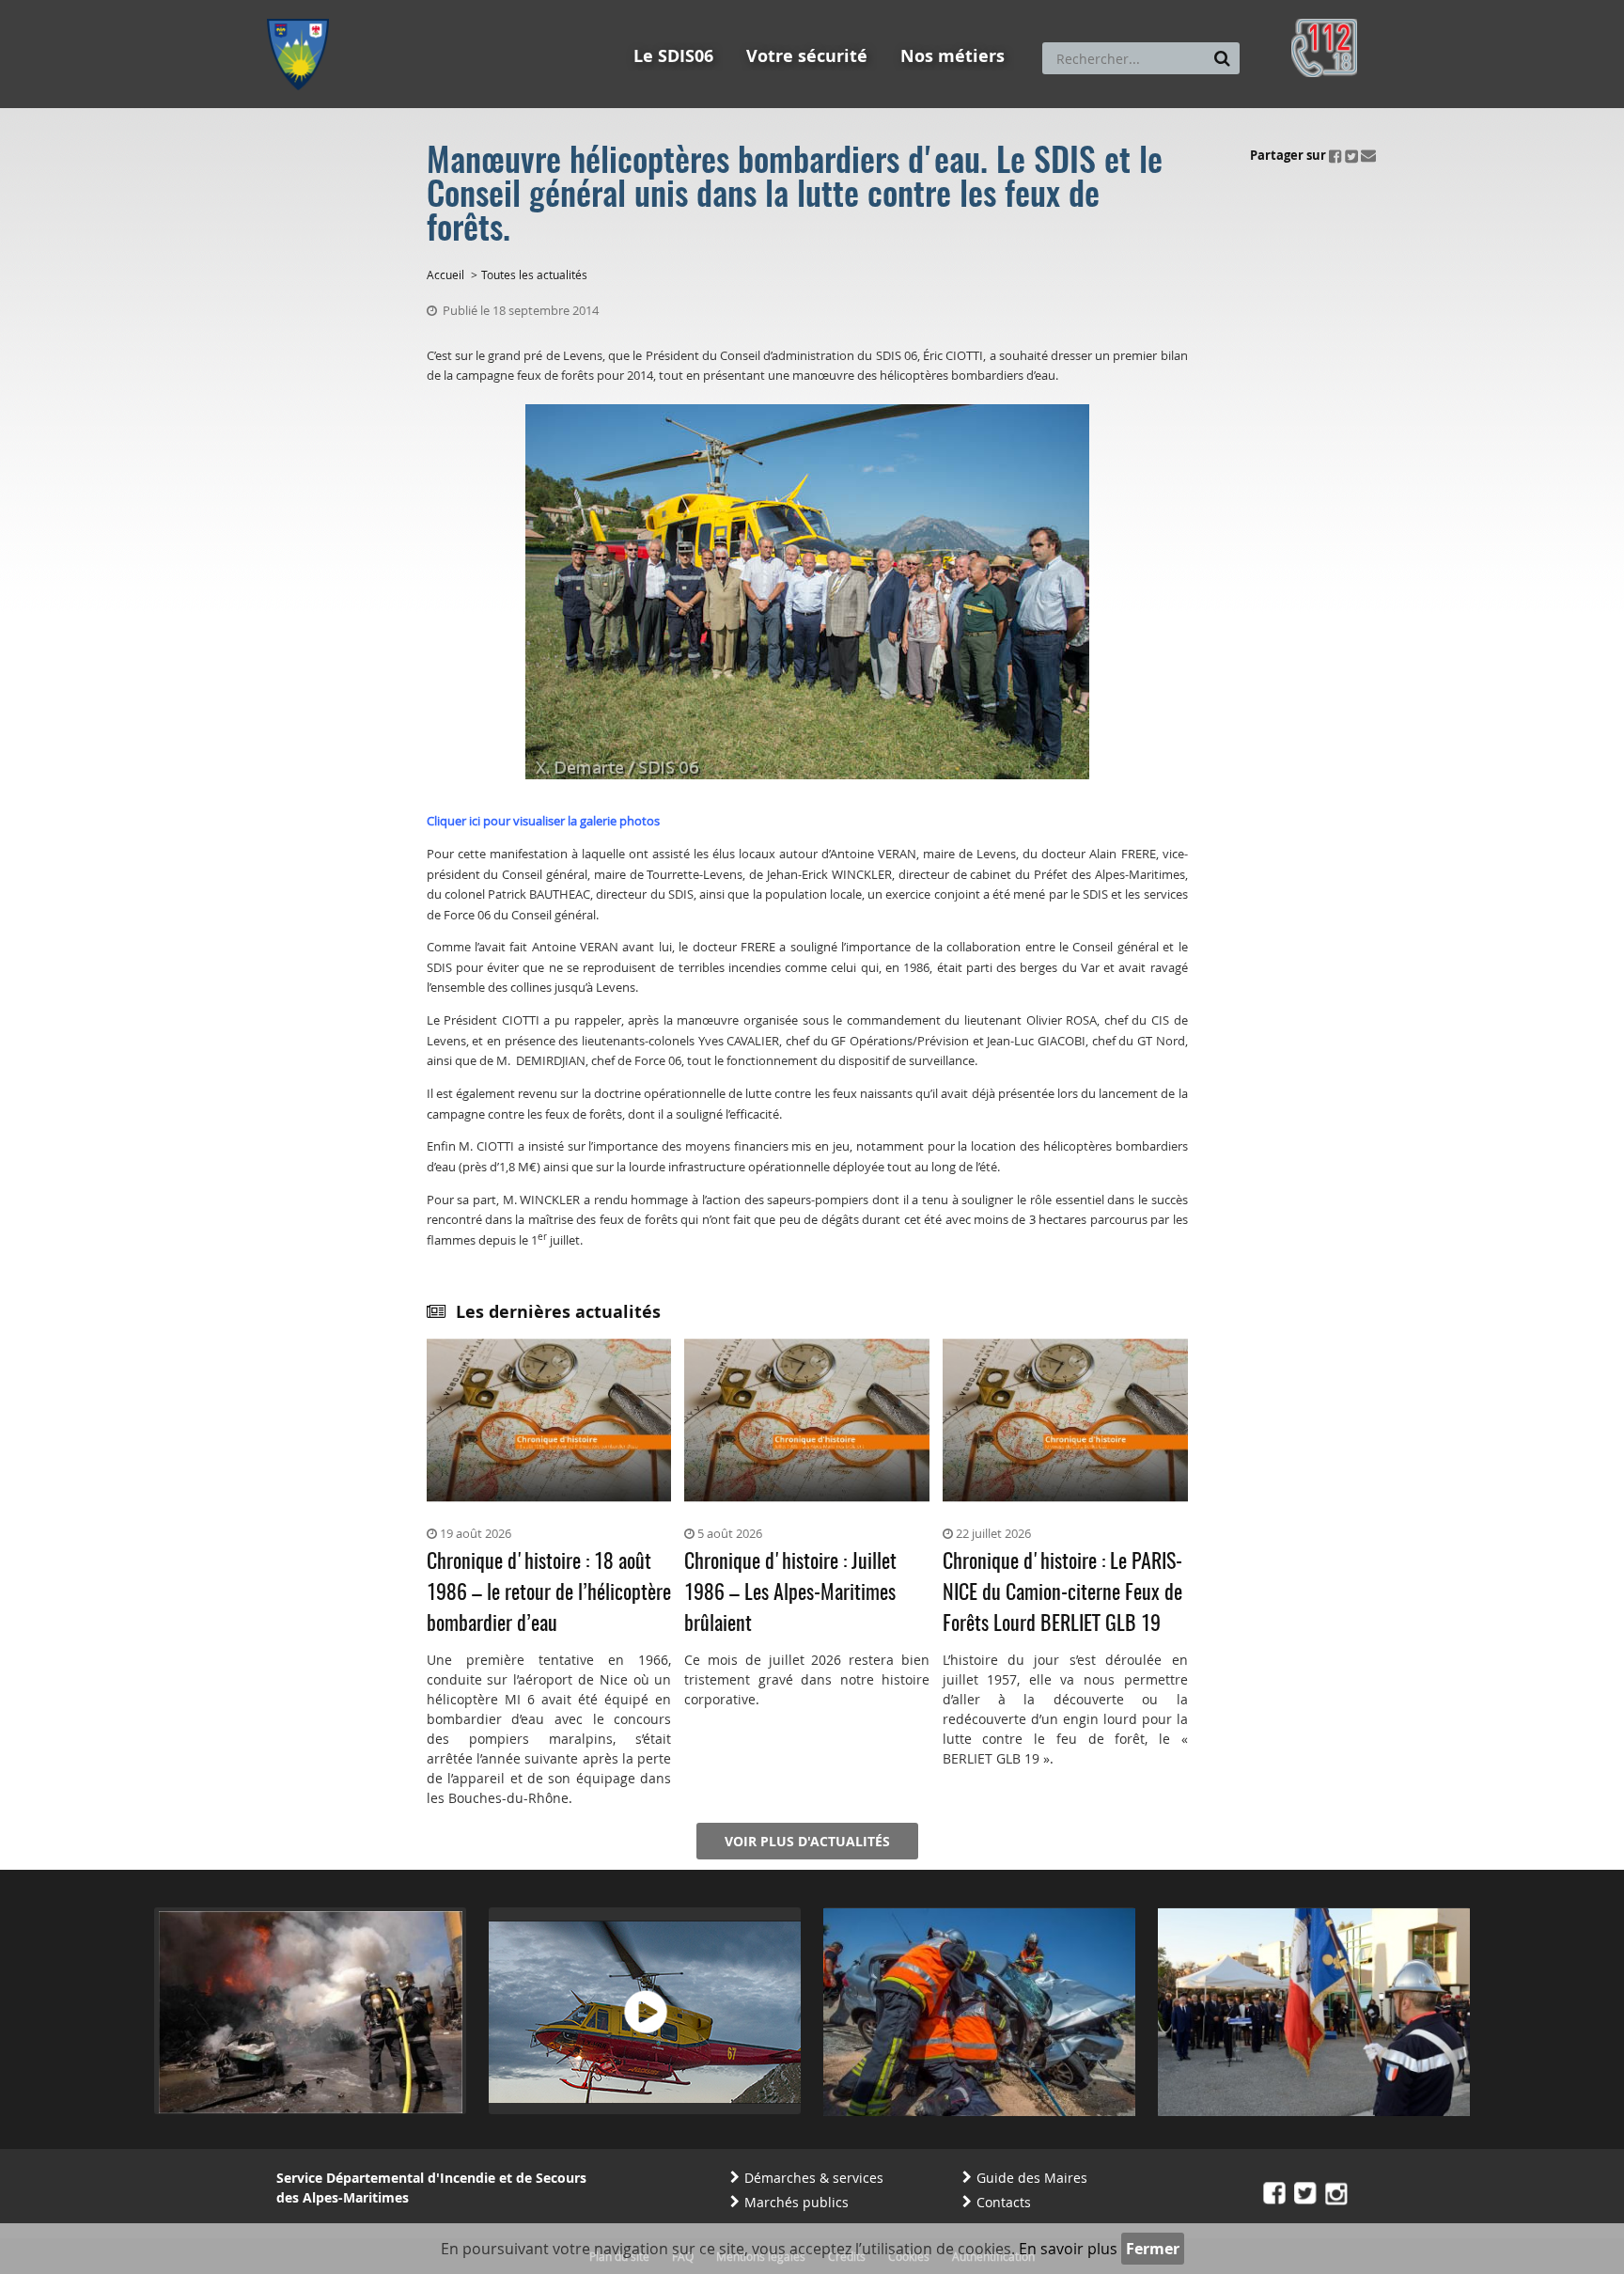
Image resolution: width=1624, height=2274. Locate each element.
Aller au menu (304, 8)
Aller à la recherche (520, 8)
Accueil (445, 274)
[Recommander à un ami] (1368, 155)
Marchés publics (796, 2202)
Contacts (1004, 2202)
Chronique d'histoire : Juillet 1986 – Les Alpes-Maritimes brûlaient (790, 1593)
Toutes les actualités (534, 274)
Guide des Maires (1032, 2178)
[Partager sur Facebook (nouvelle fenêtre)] (1335, 155)
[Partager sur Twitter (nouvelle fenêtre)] (1351, 155)
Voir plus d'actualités (807, 1841)
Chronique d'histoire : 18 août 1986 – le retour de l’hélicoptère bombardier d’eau (549, 1593)
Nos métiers (953, 56)
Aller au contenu (405, 8)
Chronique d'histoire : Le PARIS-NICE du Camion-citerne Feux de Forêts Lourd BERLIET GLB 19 (1062, 1593)
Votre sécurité (807, 56)
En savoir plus (1068, 2249)
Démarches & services (814, 2178)
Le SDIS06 (673, 56)
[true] (1222, 58)
